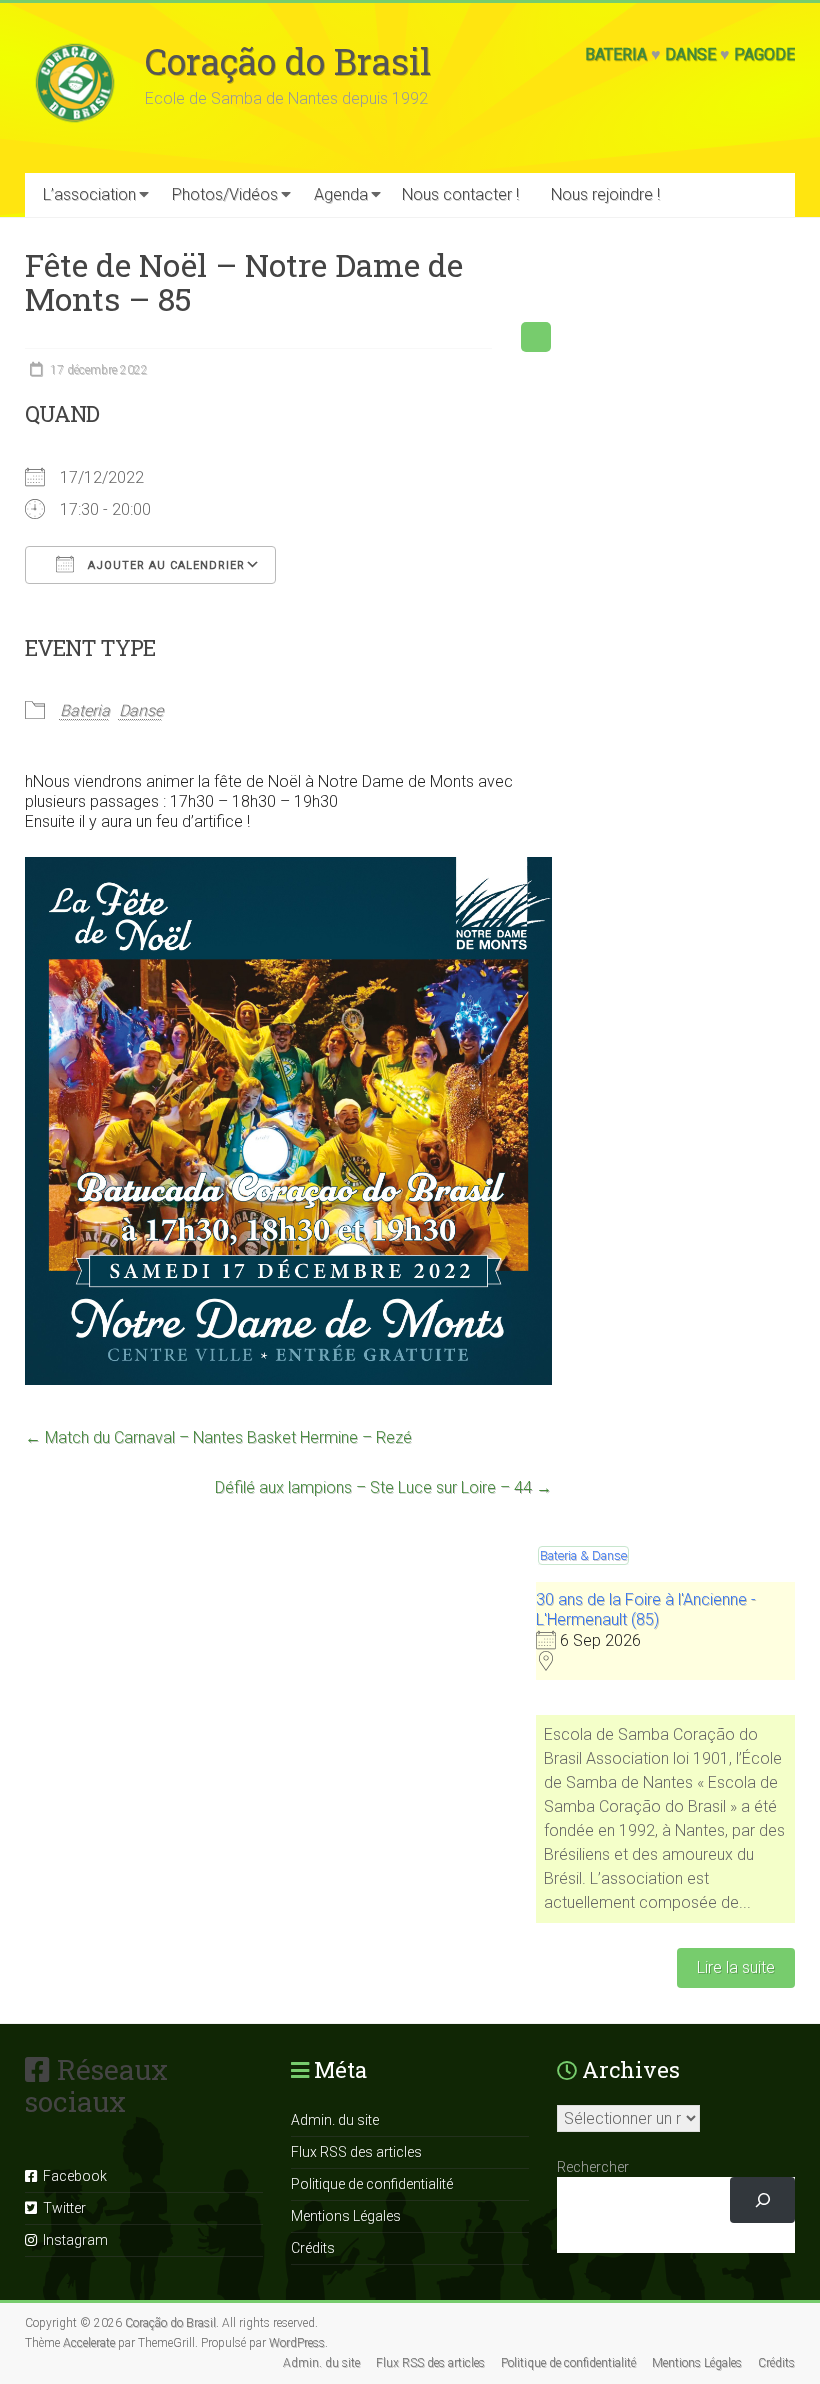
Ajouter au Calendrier (164, 565)
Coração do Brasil (288, 61)
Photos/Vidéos (225, 194)
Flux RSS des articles (356, 2152)
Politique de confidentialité (372, 2184)
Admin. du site (335, 2120)
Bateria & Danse (583, 1555)
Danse (690, 54)
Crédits (313, 2248)
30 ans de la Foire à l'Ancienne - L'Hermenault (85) (646, 1609)
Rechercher (593, 2167)
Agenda (341, 194)
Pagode (764, 54)
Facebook (72, 2176)
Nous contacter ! (460, 194)
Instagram (72, 2240)
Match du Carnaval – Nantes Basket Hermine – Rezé (218, 1437)
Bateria (616, 54)
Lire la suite (736, 1967)
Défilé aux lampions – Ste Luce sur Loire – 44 (383, 1487)
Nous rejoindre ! (605, 194)
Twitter (61, 2208)
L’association (89, 194)
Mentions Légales (346, 2216)
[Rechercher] (762, 2200)
